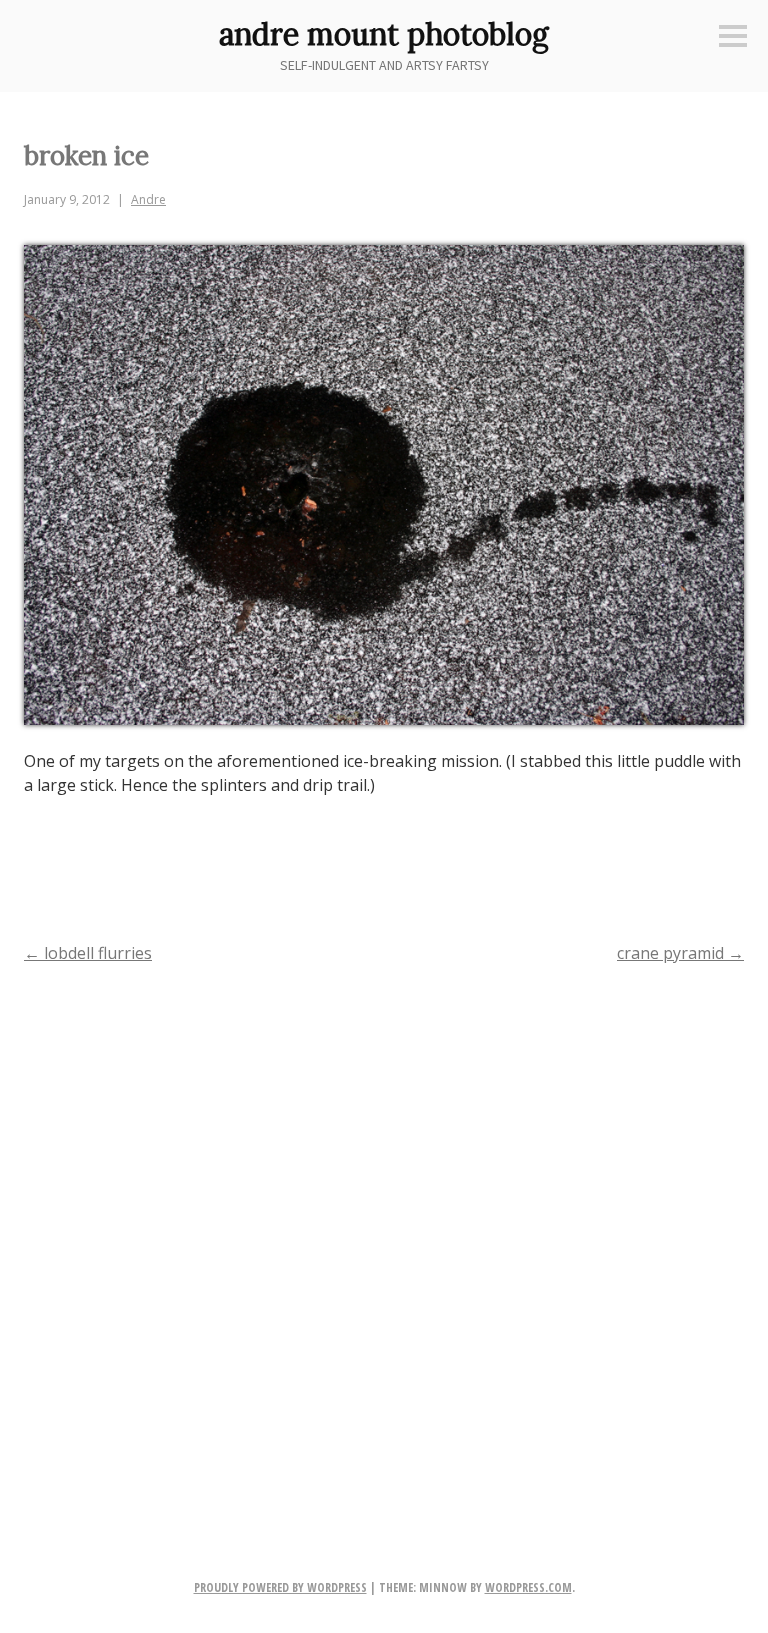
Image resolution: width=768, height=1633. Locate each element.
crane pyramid (680, 953)
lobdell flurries (88, 953)
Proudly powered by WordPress (280, 1587)
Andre (148, 199)
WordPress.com (528, 1587)
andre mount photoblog (384, 34)
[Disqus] (384, 1239)
